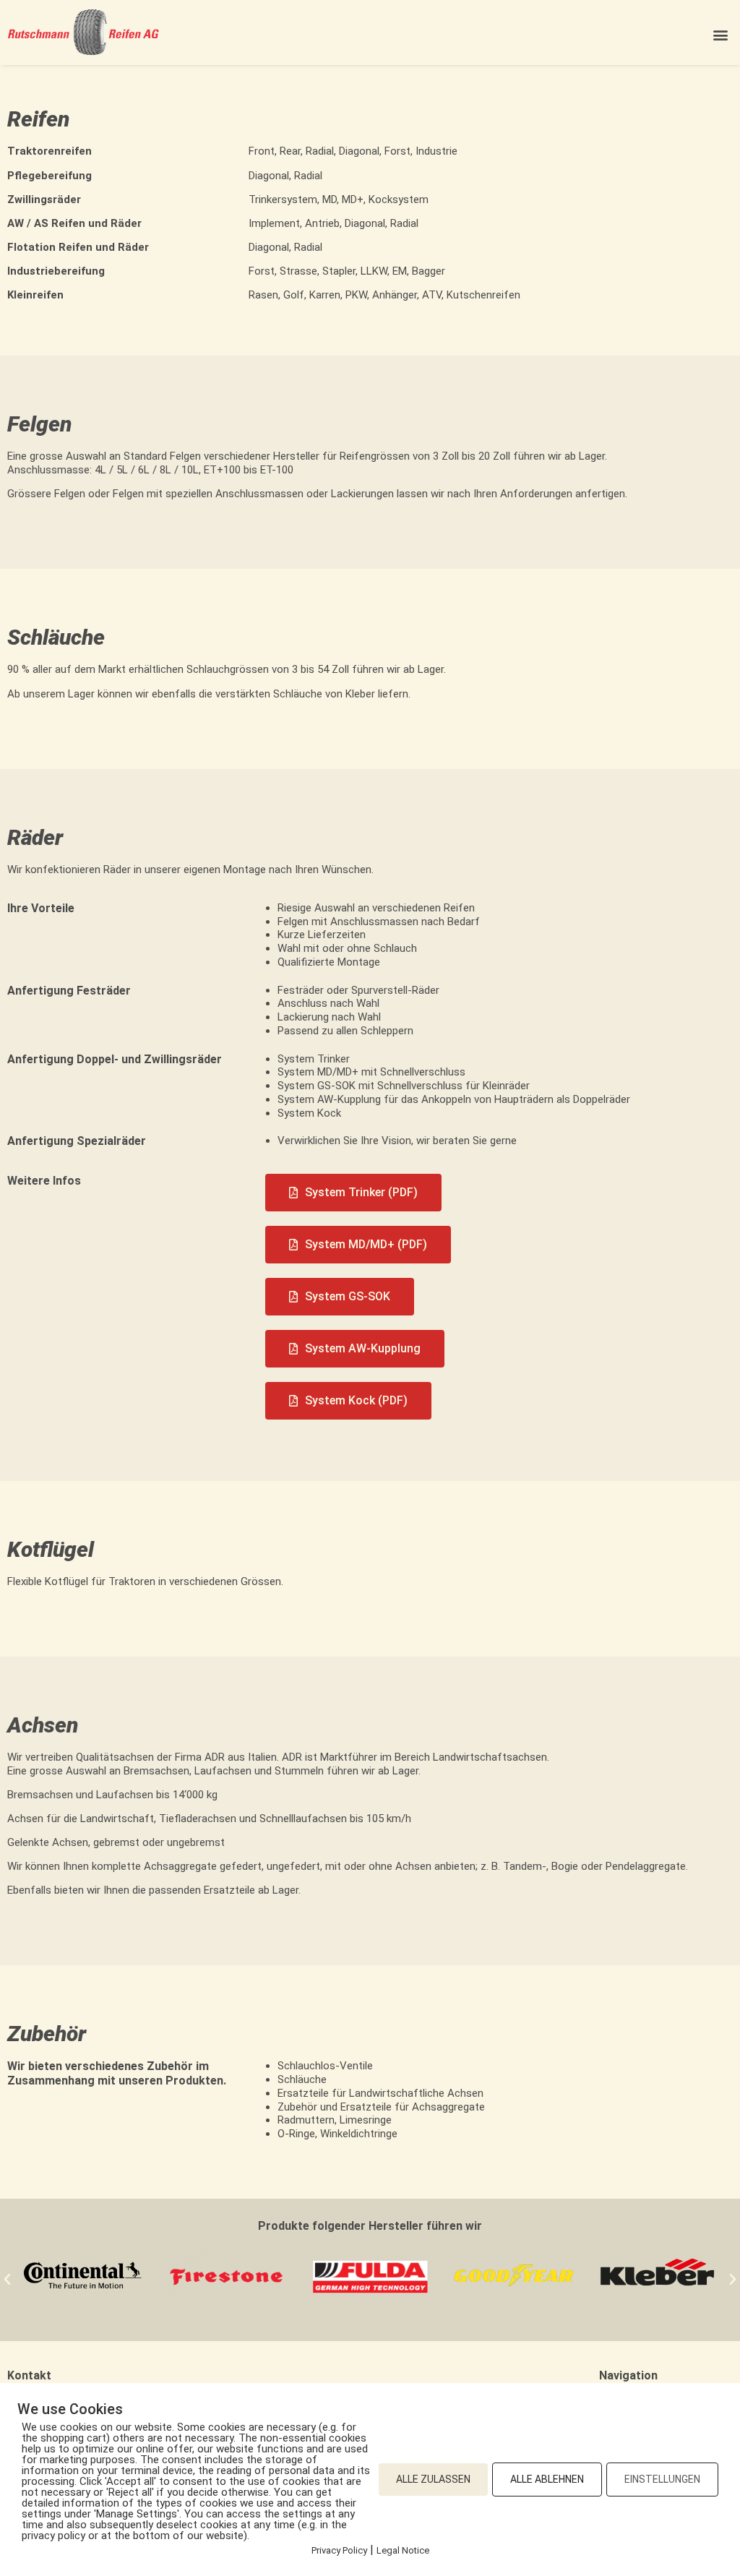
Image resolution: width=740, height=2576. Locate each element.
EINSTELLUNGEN (662, 2479)
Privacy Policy (339, 2550)
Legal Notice (403, 2550)
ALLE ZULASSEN (433, 2479)
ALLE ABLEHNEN (547, 2479)
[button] (721, 34)
